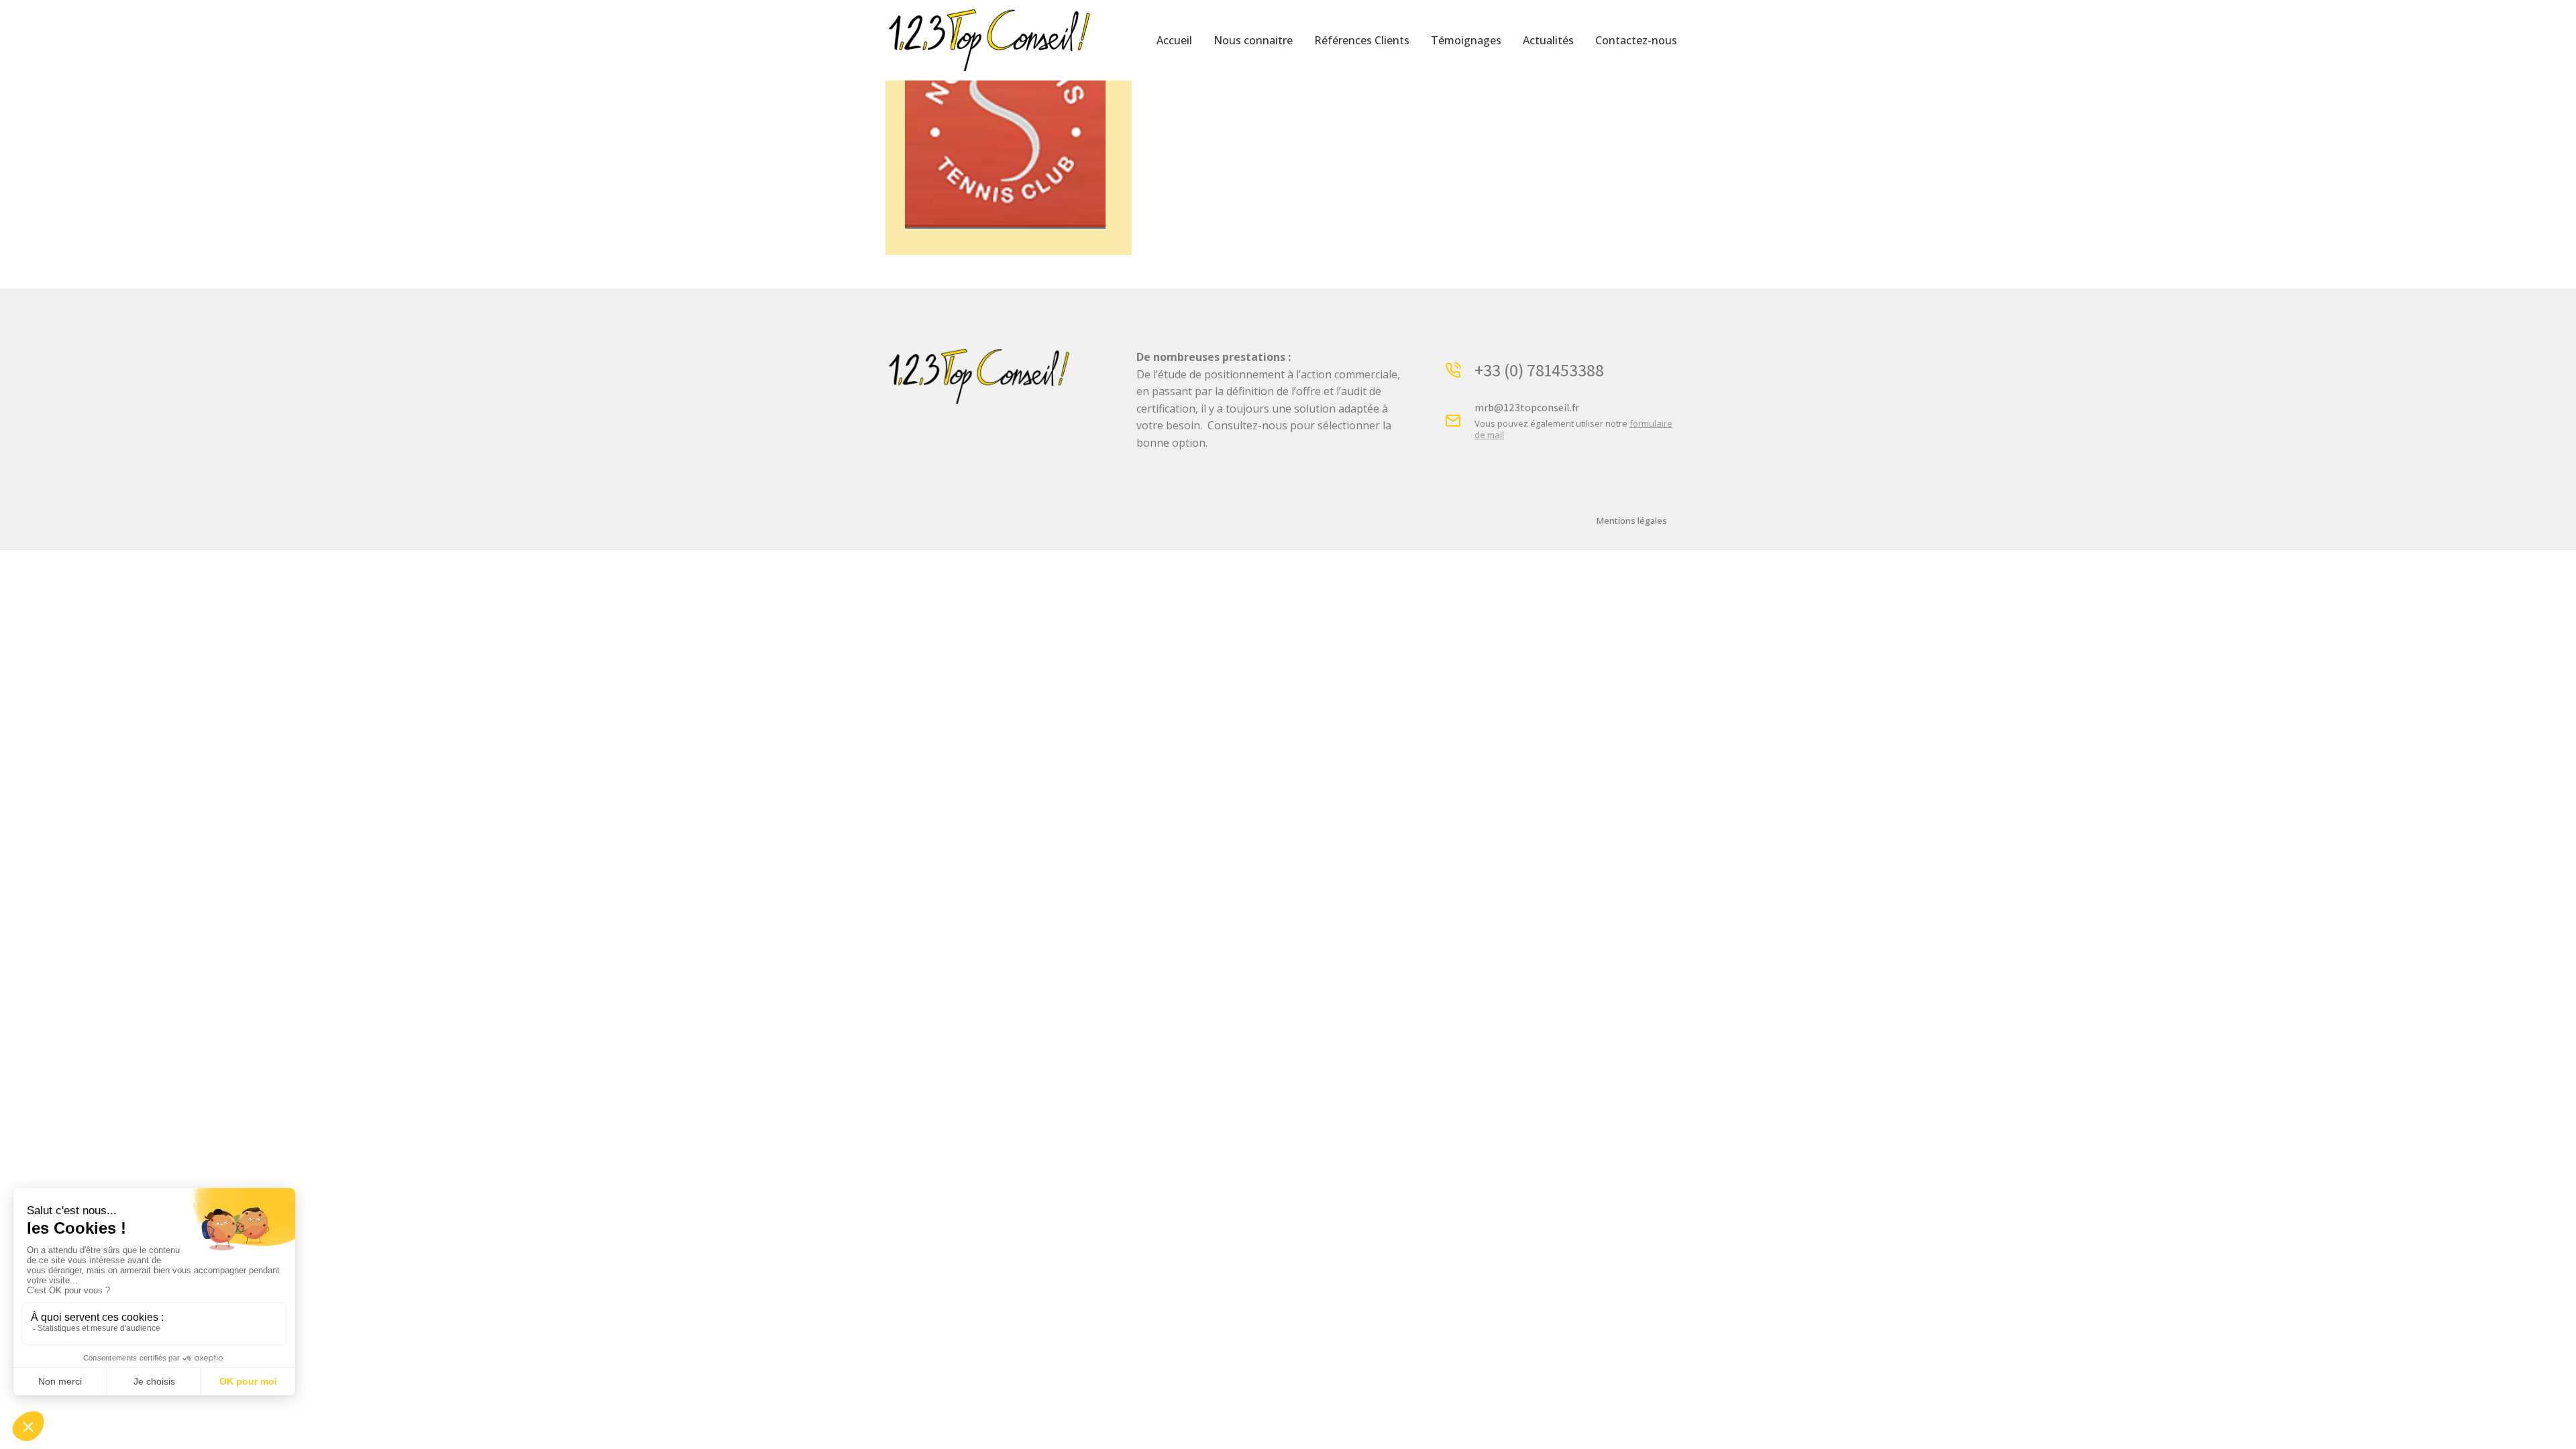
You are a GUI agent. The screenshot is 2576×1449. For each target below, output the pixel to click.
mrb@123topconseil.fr (1527, 408)
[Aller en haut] (2556, 1429)
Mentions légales (1632, 521)
